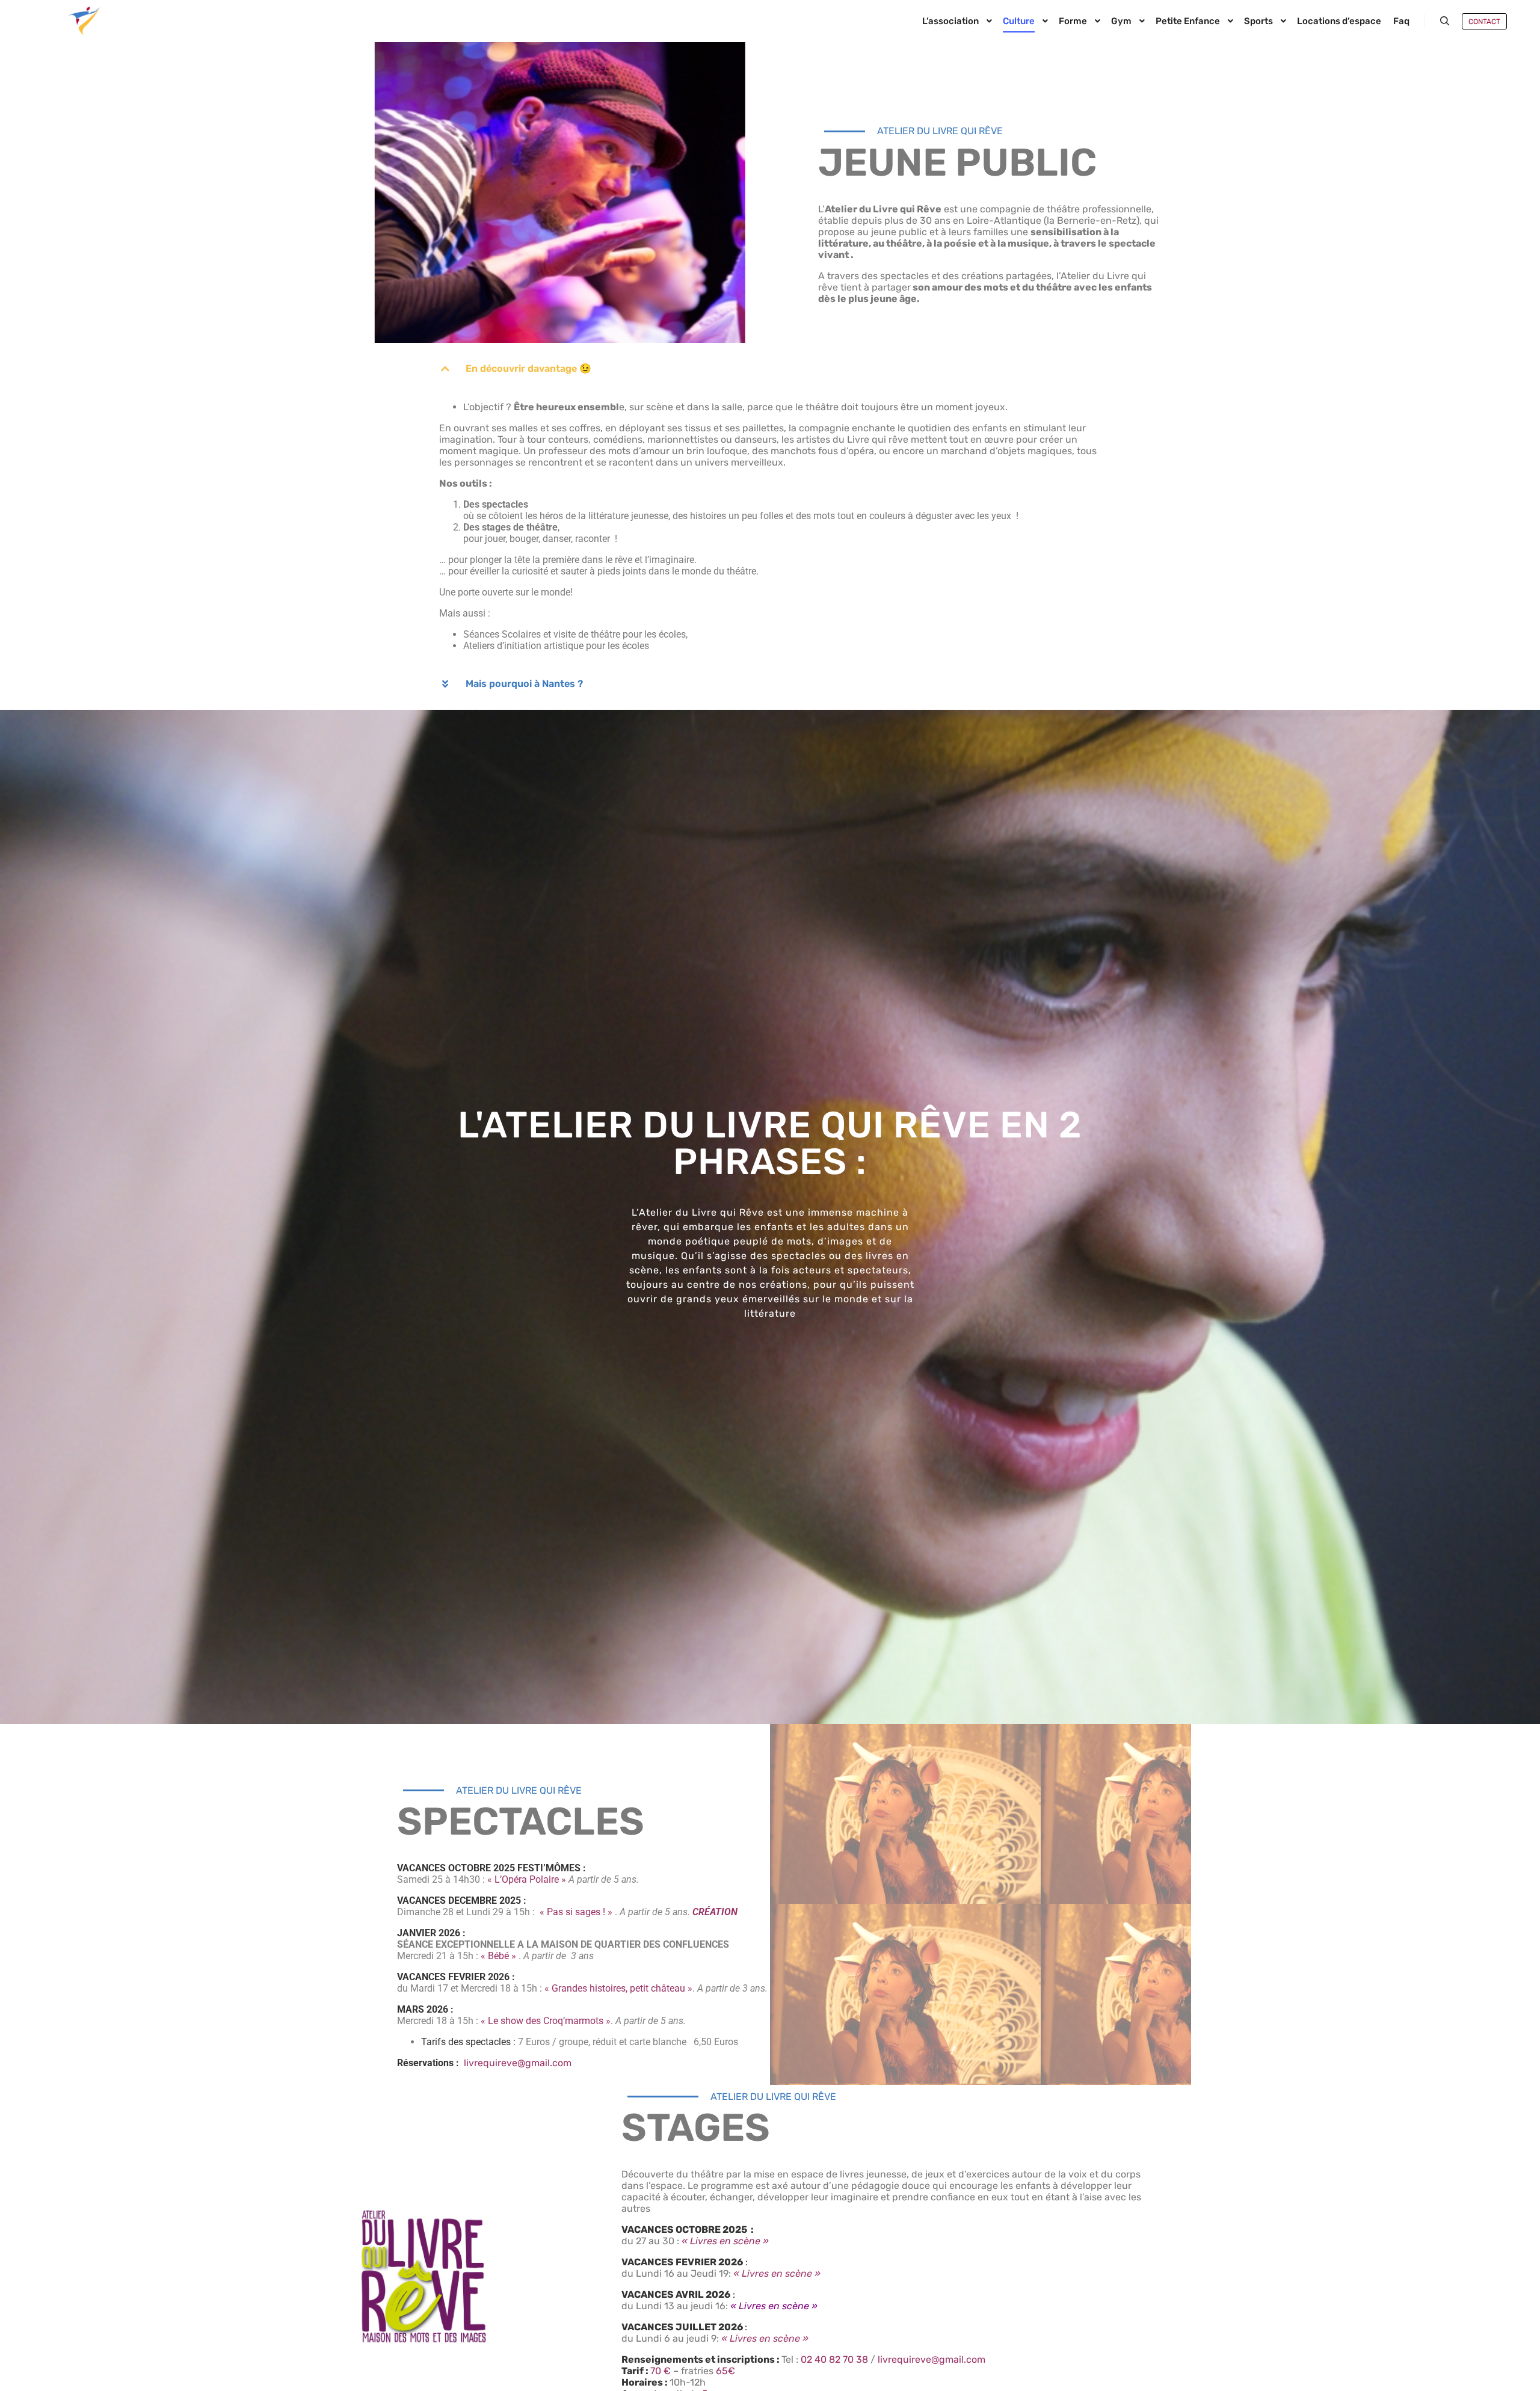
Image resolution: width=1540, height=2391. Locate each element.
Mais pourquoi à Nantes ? (524, 684)
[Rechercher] (1445, 21)
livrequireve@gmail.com (518, 2063)
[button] (770, 369)
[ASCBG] (84, 21)
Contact (1484, 22)
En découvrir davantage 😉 (528, 368)
